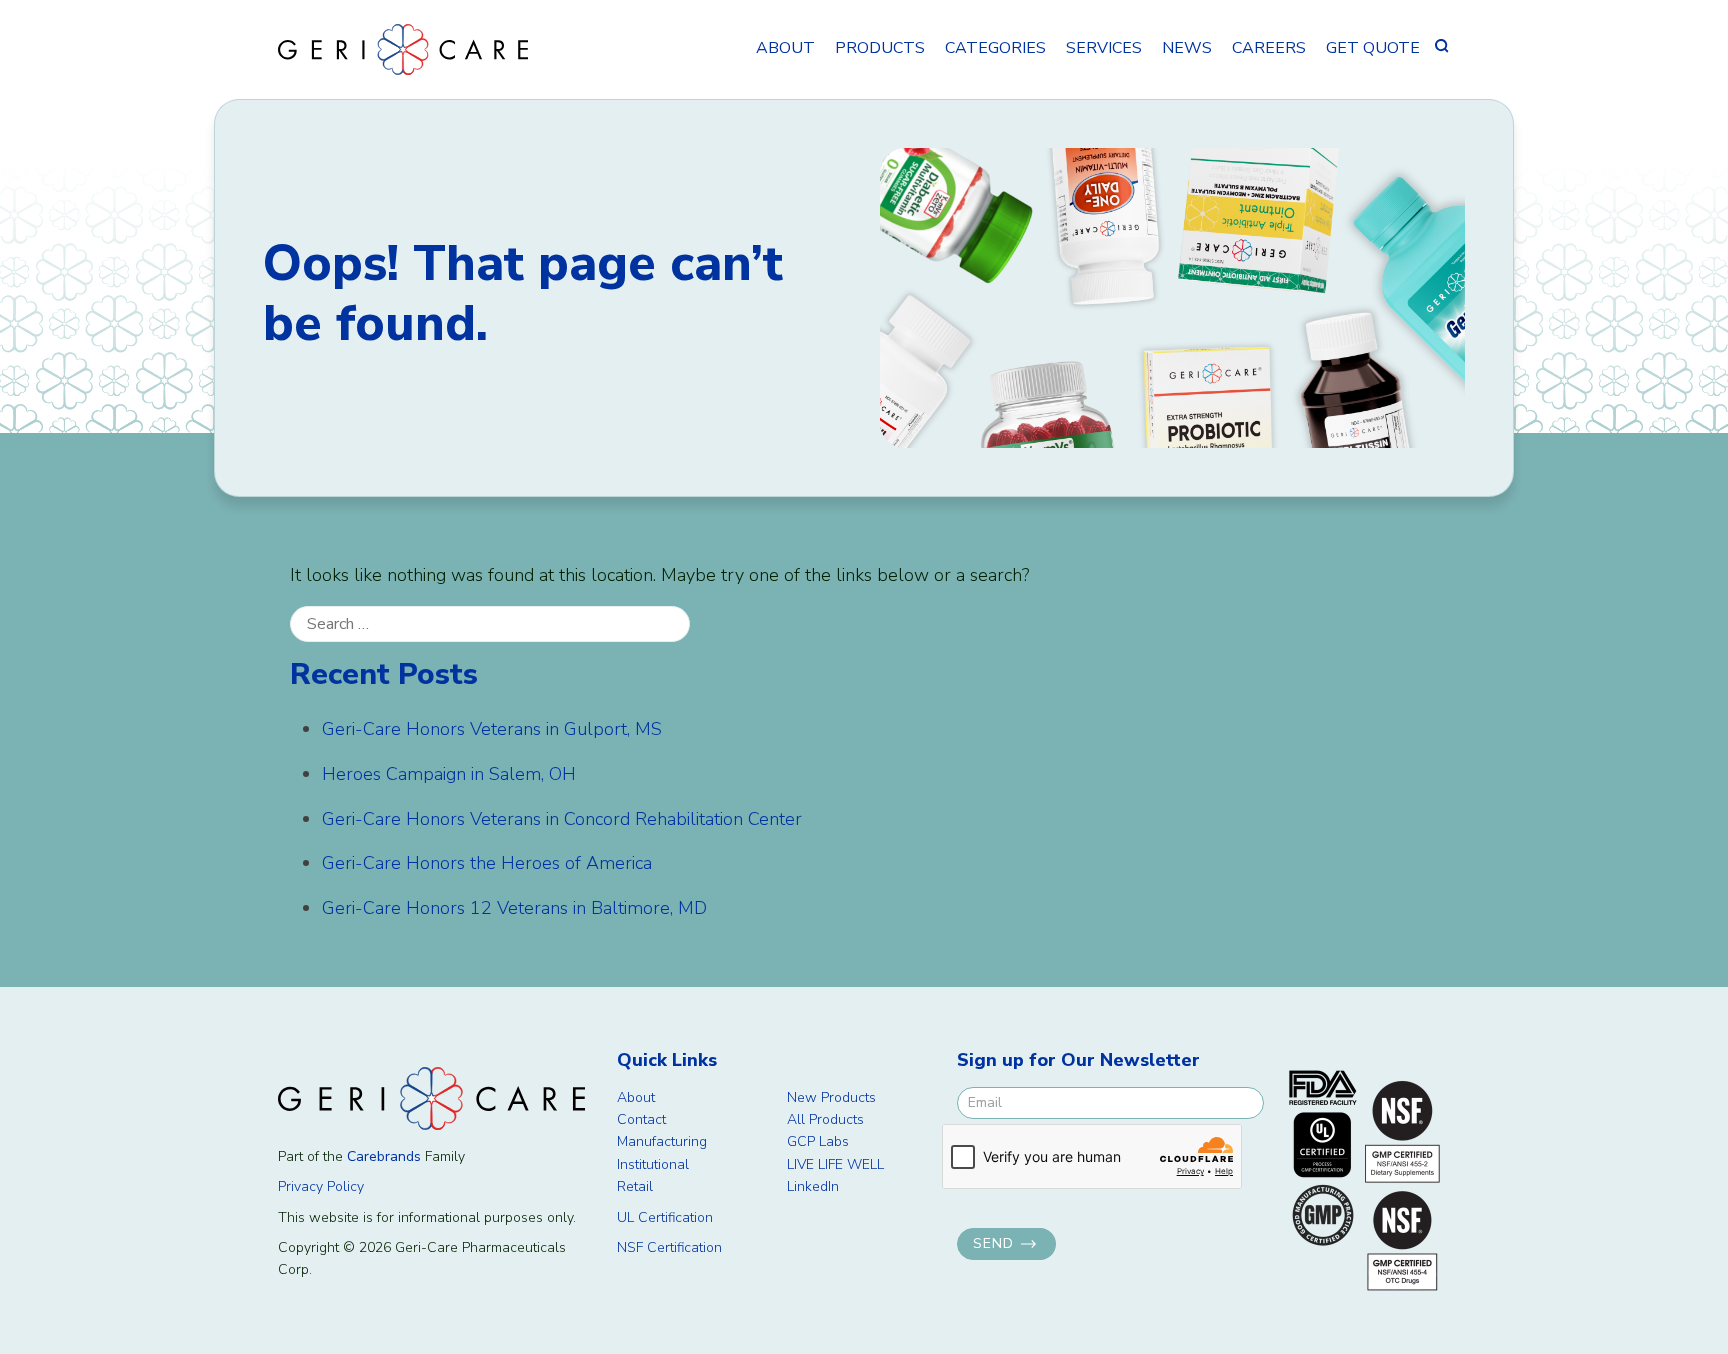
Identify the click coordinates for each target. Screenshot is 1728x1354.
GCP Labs (818, 1141)
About (785, 48)
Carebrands (384, 1156)
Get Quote (1373, 48)
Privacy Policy (321, 1186)
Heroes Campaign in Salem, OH (449, 774)
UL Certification (665, 1217)
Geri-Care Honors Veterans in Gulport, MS (492, 729)
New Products (831, 1097)
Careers (1269, 48)
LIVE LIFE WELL (835, 1164)
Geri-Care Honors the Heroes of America (487, 863)
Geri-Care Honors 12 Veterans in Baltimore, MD (514, 908)
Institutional (653, 1164)
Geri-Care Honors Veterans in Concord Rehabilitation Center (562, 819)
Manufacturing (662, 1141)
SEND (993, 1243)
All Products (825, 1119)
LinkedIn (813, 1186)
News (1187, 48)
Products (880, 48)
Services (1104, 48)
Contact (641, 1119)
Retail (635, 1186)
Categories (995, 48)
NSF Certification (669, 1247)
